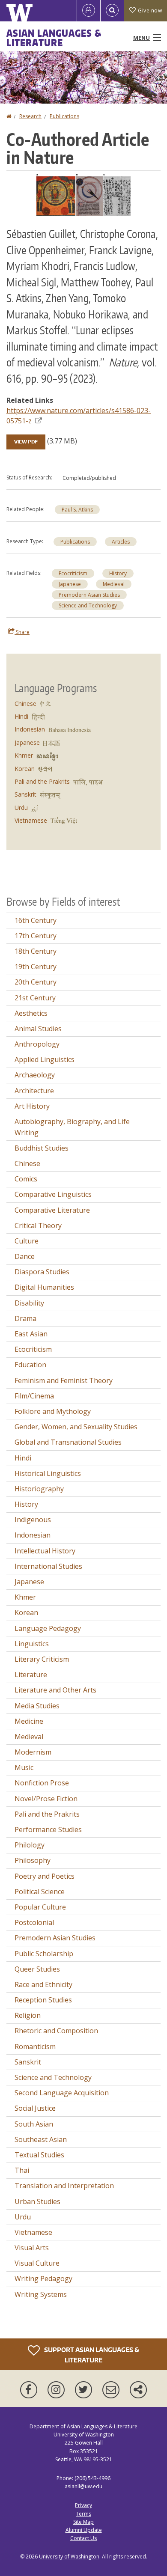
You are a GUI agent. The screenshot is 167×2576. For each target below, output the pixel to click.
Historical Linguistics (48, 1473)
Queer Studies (37, 1969)
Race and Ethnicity (43, 1984)
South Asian (34, 2124)
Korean (25, 769)
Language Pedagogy (48, 1628)
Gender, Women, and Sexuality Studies (76, 1427)
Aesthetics (31, 1013)
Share (22, 632)
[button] (83, 194)
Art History (32, 1106)
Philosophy (33, 1860)
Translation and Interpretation (64, 2186)
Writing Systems (41, 2294)
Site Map (83, 2522)
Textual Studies (39, 2155)
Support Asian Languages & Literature (91, 2355)
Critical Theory (38, 1226)
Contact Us (83, 2538)
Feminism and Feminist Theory (64, 1380)
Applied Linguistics (45, 1059)
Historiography (39, 1489)
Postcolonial (34, 1922)
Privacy (83, 2505)
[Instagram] (58, 2390)
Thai (22, 2170)
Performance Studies (48, 1829)
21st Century (35, 998)
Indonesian (30, 729)
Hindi (21, 716)
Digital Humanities (44, 1287)
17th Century (36, 936)
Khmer (24, 755)
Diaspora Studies (42, 1272)
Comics (26, 1179)
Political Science (40, 1892)
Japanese (70, 584)
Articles (121, 542)
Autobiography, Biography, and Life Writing (72, 1127)
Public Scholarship (44, 1954)
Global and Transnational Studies (68, 1442)
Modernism (33, 1752)
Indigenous (33, 1520)
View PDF (26, 442)
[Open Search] (112, 11)
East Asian (31, 1334)
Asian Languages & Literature (54, 38)
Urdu (21, 808)
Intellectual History (45, 1551)
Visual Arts (32, 2248)
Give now (150, 10)
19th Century (36, 967)
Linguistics (32, 1644)
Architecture (34, 1091)
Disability (29, 1303)
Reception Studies (43, 2000)
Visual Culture (37, 2263)
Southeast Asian (41, 2139)
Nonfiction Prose (42, 1783)
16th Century (36, 920)
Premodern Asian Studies (89, 595)
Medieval (114, 584)
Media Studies (37, 1706)
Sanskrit (25, 794)
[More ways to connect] (138, 2390)
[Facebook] (30, 2390)
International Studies (48, 1566)
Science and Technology (88, 605)
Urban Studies (37, 2201)
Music (24, 1767)
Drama (25, 1318)
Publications (64, 116)
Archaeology (35, 1075)
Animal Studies (38, 1029)
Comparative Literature (52, 1210)
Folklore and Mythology (53, 1411)
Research (30, 116)
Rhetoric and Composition (56, 2031)
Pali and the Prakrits (42, 781)
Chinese (25, 703)
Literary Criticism (42, 1659)
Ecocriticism (73, 573)
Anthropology (37, 1044)
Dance (25, 1256)
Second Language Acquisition (62, 2093)
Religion (28, 2015)
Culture (27, 1241)
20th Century (36, 982)
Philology (30, 1845)
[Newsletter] (113, 2390)
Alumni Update (84, 2530)
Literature (31, 1675)
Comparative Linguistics (53, 1194)
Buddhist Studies (42, 1148)
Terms (83, 2514)
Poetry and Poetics (45, 1876)
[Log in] (89, 11)
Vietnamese (31, 820)
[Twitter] (85, 2390)
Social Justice (35, 2108)
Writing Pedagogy (43, 2279)
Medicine (29, 1721)
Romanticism (35, 2047)
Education (30, 1365)
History (118, 573)
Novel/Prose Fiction (46, 1799)
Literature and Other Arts (55, 1690)
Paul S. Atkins (77, 510)
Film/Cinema (34, 1396)
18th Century (36, 951)
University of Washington (69, 2557)
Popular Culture (40, 1907)
